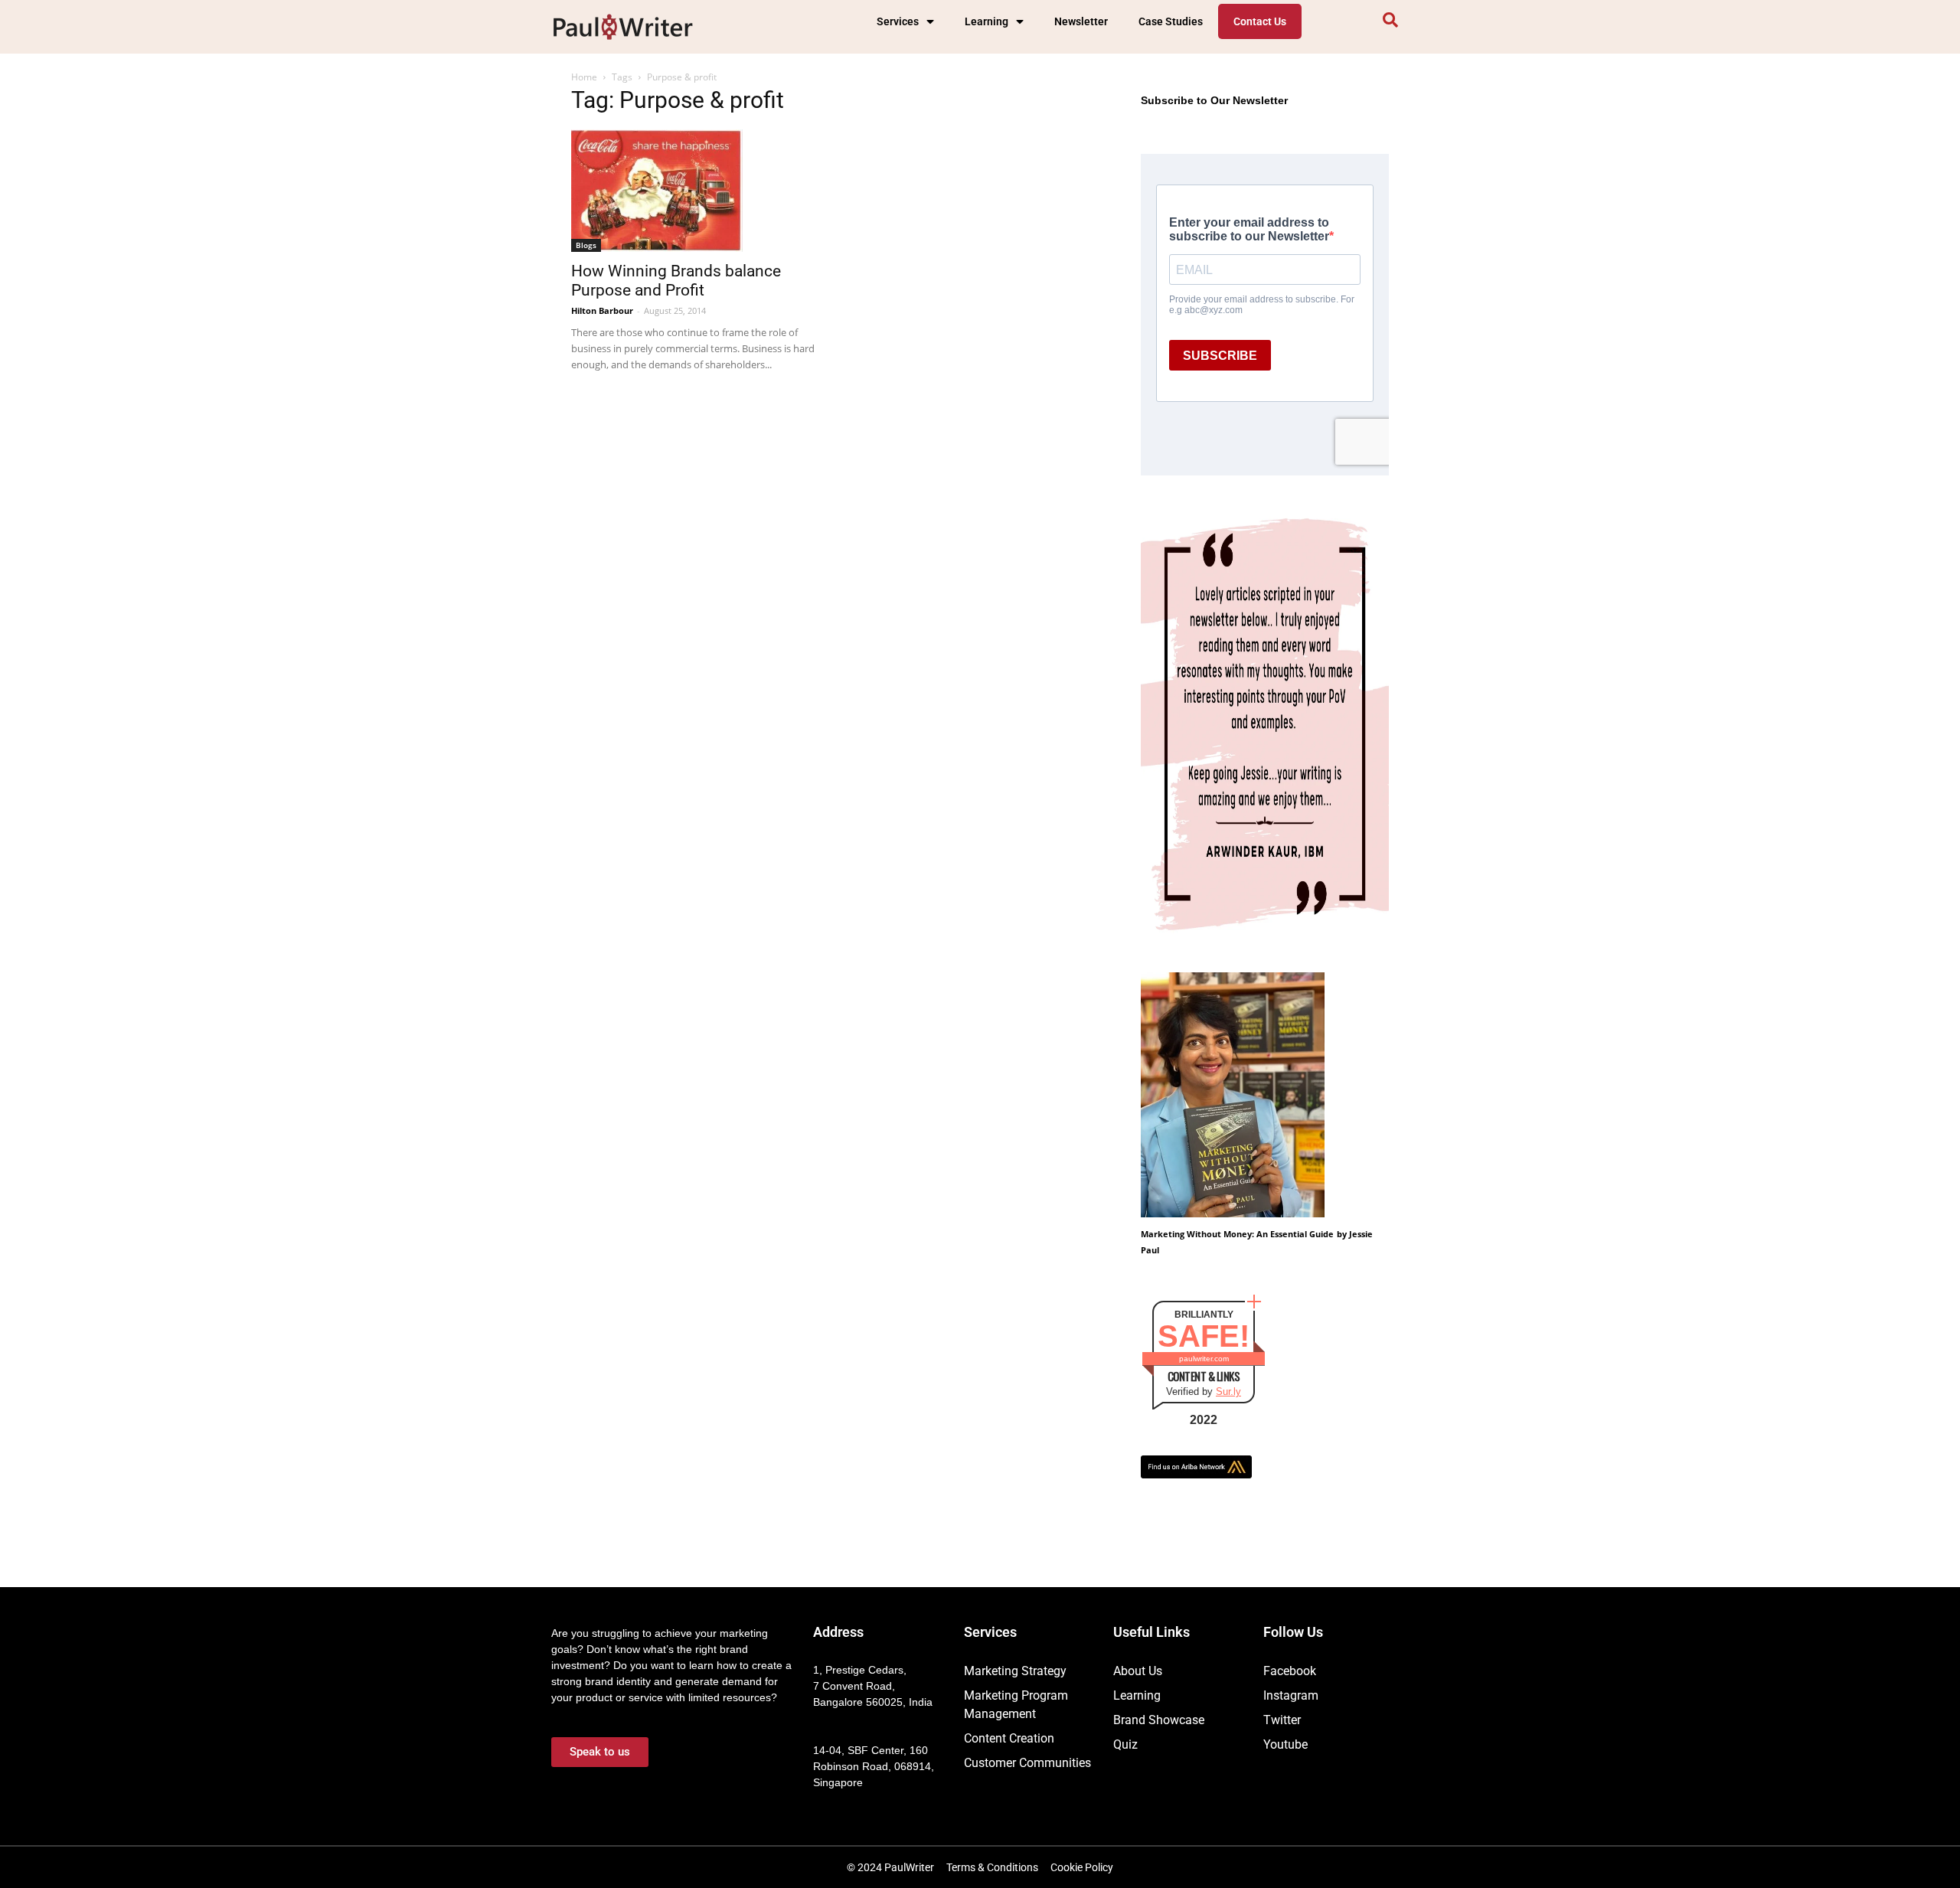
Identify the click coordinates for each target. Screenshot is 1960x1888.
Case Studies (1171, 21)
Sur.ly (1228, 1392)
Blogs (586, 245)
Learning (987, 21)
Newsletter (1081, 21)
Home (584, 77)
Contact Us (1260, 21)
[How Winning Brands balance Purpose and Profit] (695, 191)
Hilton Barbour (602, 310)
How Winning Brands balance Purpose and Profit (676, 281)
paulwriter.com (1204, 1359)
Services (898, 21)
